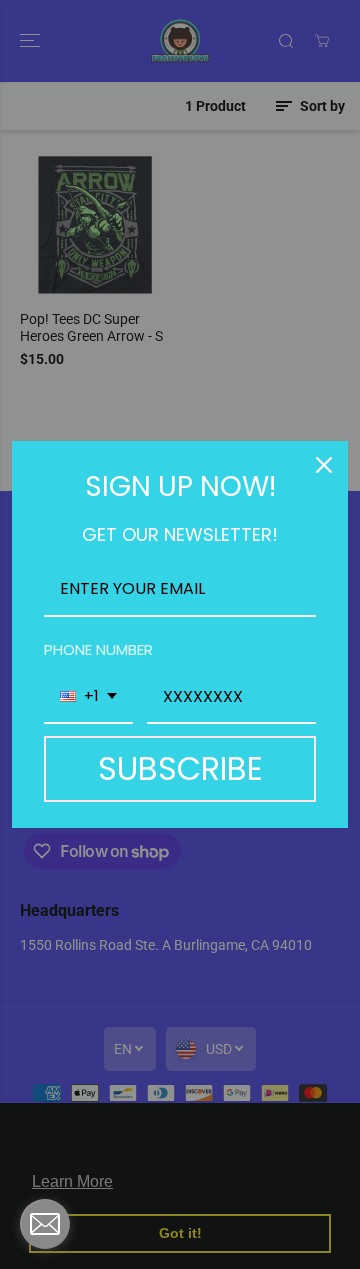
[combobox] (88, 697)
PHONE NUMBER (98, 649)
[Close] (324, 465)
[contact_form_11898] (45, 1224)
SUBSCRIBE (180, 768)
